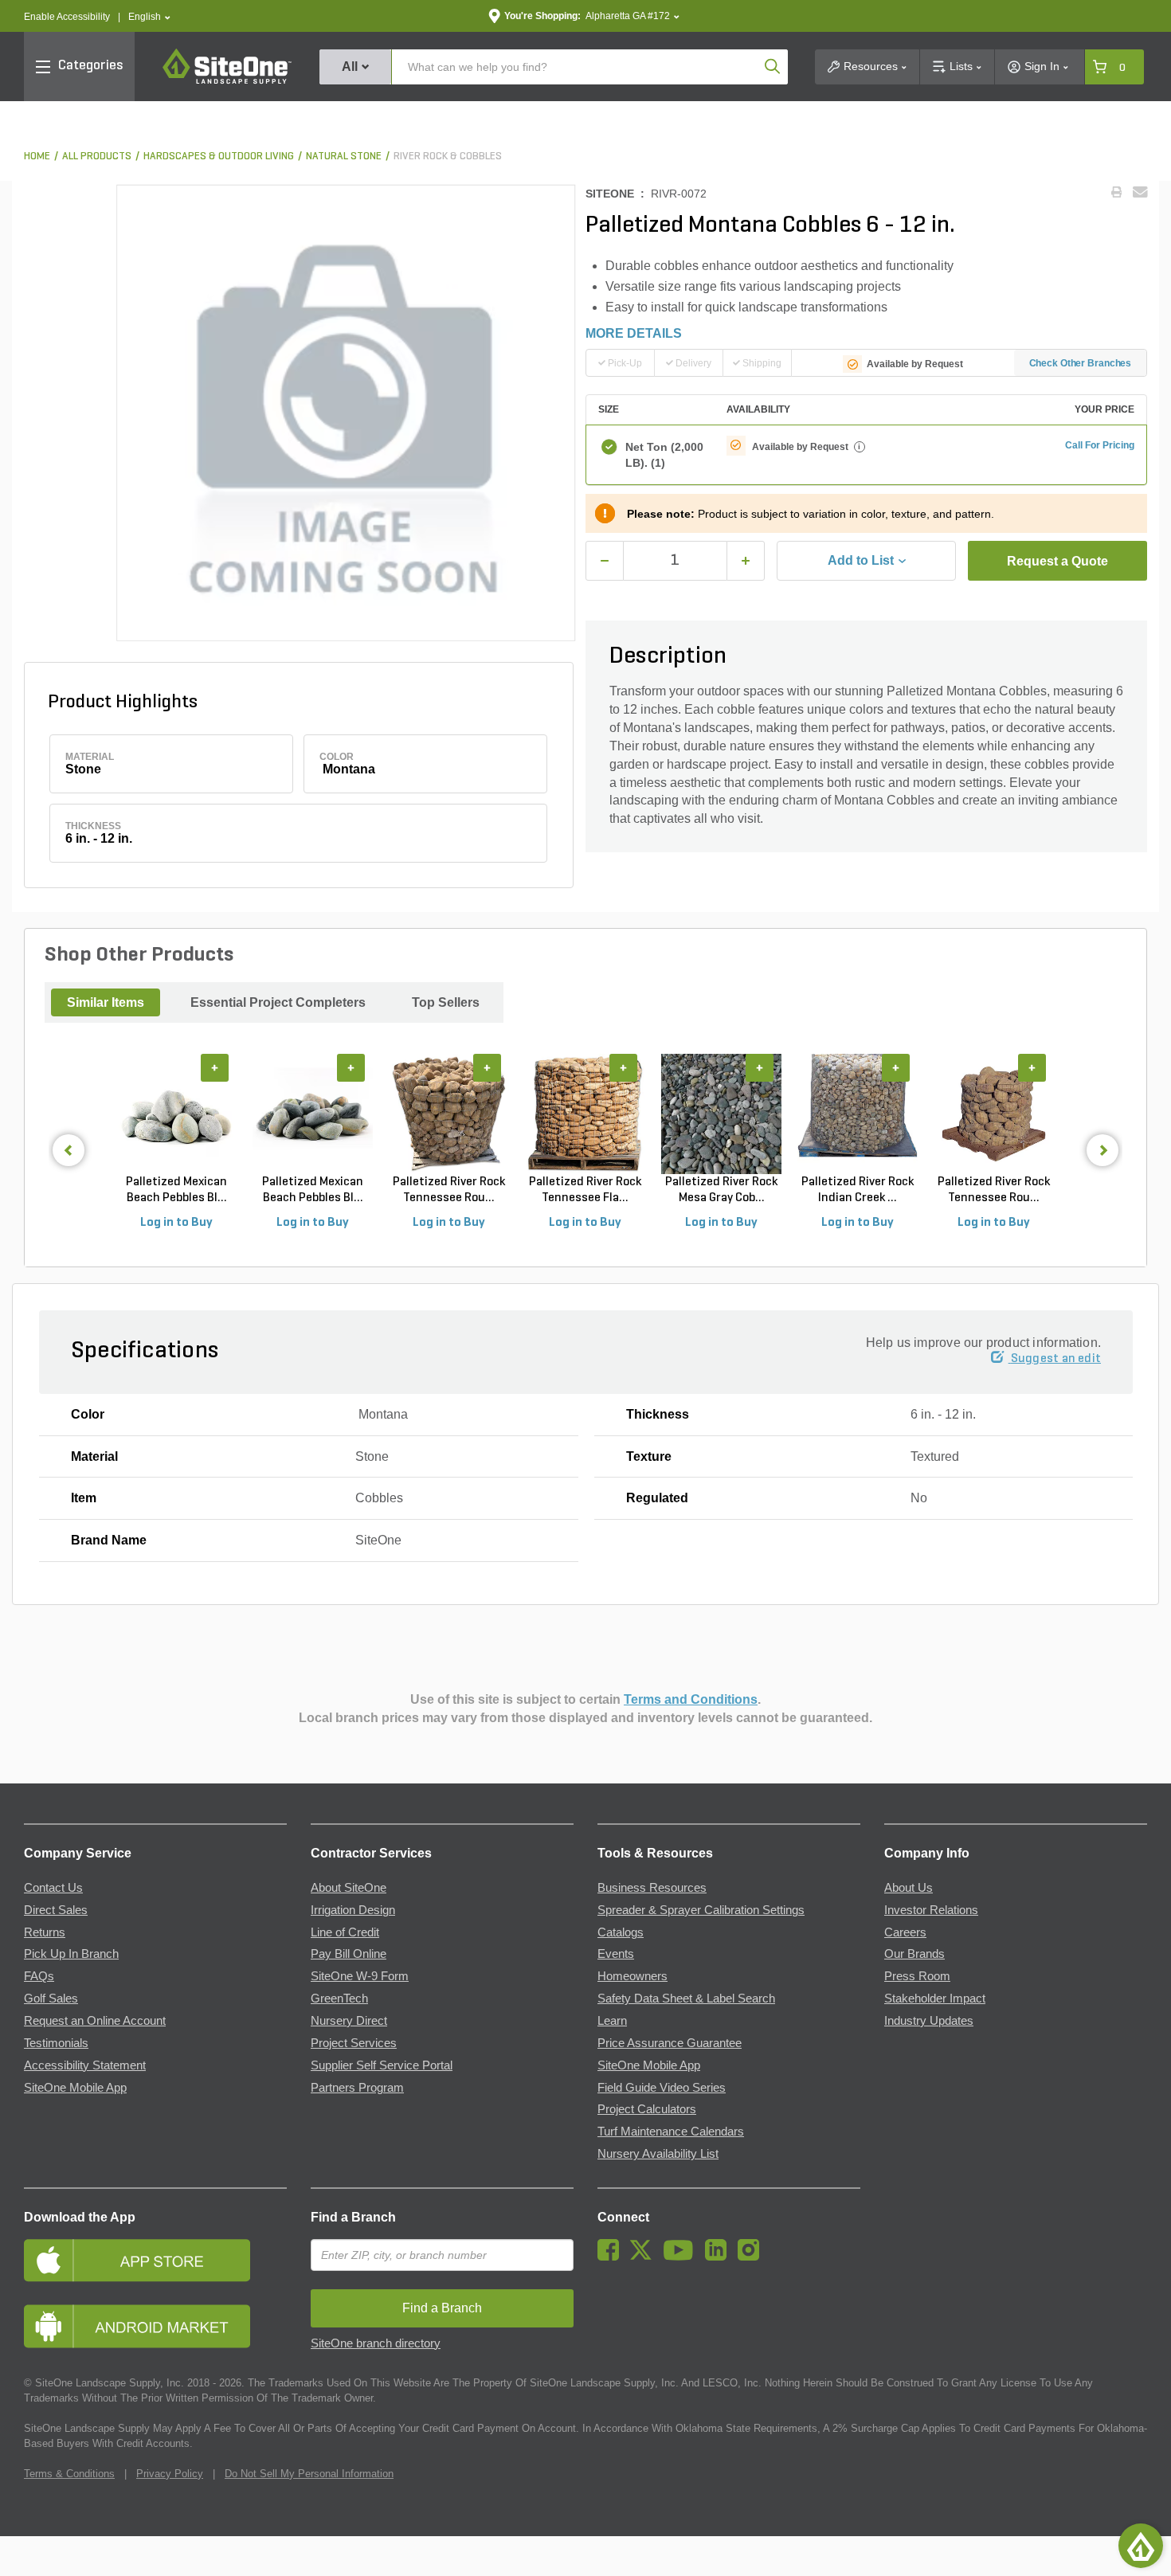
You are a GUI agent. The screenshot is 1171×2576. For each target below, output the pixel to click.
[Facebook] (612, 2257)
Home (37, 157)
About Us (909, 1888)
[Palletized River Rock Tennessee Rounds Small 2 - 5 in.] (449, 1114)
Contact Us (53, 1888)
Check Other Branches (1081, 363)
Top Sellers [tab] (446, 1002)
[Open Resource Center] (1141, 2546)
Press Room (917, 1976)
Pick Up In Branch (71, 1954)
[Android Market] (155, 2326)
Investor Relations (931, 1910)
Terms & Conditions (69, 2474)
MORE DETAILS (634, 333)
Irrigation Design (353, 1910)
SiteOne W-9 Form (360, 1976)
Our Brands (914, 1954)
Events (616, 1954)
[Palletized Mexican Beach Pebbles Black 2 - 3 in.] (176, 1114)
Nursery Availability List (658, 2154)
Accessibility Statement (85, 2065)
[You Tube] (682, 2257)
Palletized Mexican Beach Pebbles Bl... (176, 1190)
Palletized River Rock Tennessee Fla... (585, 1190)
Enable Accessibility (67, 17)
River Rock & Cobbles (448, 157)
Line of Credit (345, 1932)
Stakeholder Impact (935, 1999)
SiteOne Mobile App (75, 2088)
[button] (149, 17)
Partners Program (357, 2088)
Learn (612, 2021)
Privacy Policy (170, 2474)
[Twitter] (645, 2257)
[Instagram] (752, 2257)
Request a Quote (1057, 561)
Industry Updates (929, 2021)
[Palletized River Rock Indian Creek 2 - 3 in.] (858, 1114)
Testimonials (56, 2043)
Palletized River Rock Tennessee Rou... (449, 1190)
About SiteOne (349, 1888)
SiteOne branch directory (376, 2343)
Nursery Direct (349, 2021)
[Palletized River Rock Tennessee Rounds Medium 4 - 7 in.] (994, 1114)
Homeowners (632, 1976)
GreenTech (339, 1999)
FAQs (39, 1976)
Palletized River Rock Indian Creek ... (858, 1190)
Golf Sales (51, 1999)
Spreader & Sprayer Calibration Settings (701, 1910)
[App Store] (155, 2260)
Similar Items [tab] (106, 1002)
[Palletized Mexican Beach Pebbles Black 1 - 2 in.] (313, 1114)
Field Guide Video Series (662, 2088)
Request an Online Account (95, 2021)
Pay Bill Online (349, 1954)
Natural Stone (344, 157)
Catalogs (621, 1932)
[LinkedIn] (720, 2257)
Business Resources (652, 1888)
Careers (905, 1932)
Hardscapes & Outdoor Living (219, 157)
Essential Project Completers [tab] (278, 1002)
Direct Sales (56, 1910)
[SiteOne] (227, 81)
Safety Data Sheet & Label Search (686, 1999)
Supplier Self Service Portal (382, 2065)
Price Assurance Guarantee (670, 2043)
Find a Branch (353, 2217)
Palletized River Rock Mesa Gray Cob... (721, 1190)
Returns (45, 1932)
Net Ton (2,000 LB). (664, 455)
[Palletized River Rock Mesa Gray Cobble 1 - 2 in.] (721, 1114)
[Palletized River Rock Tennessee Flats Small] (585, 1114)
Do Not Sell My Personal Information (309, 2474)
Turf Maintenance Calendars (671, 2132)
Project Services (354, 2043)
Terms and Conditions (691, 1699)
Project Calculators (647, 2109)
